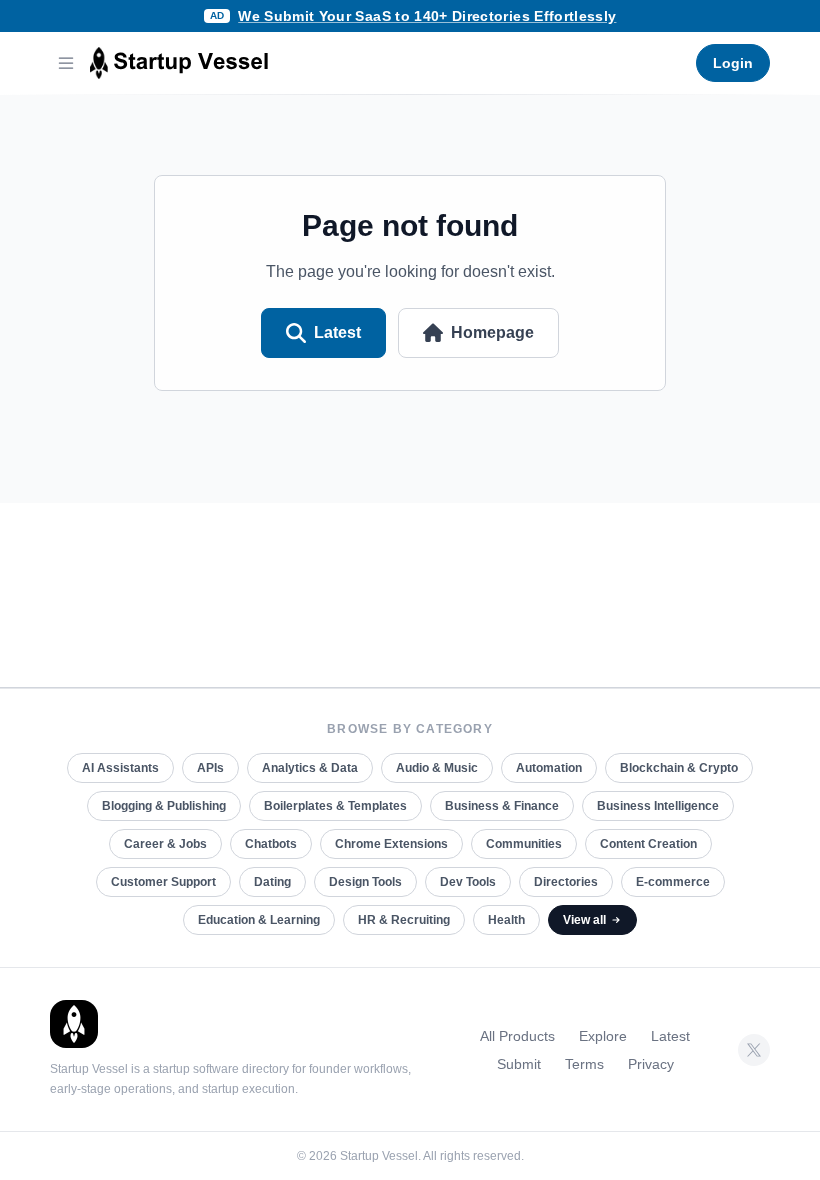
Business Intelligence (658, 806)
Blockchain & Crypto (679, 768)
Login (733, 63)
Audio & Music (437, 768)
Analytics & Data (310, 768)
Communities (524, 844)
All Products (517, 1036)
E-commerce (673, 882)
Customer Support (163, 882)
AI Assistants (120, 768)
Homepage (492, 332)
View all (584, 920)
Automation (549, 768)
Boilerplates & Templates (335, 806)
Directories (566, 882)
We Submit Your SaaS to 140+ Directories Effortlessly (427, 16)
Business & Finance (502, 806)
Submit (519, 1064)
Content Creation (648, 844)
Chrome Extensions (391, 844)
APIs (210, 768)
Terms (584, 1064)
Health (506, 920)
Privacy (651, 1064)
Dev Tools (468, 882)
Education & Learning (259, 920)
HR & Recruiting (404, 920)
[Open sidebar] (66, 63)
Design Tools (365, 882)
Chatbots (271, 844)
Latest (337, 332)
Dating (272, 882)
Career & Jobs (165, 844)
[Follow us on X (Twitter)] (754, 1050)
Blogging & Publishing (164, 806)
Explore (603, 1036)
